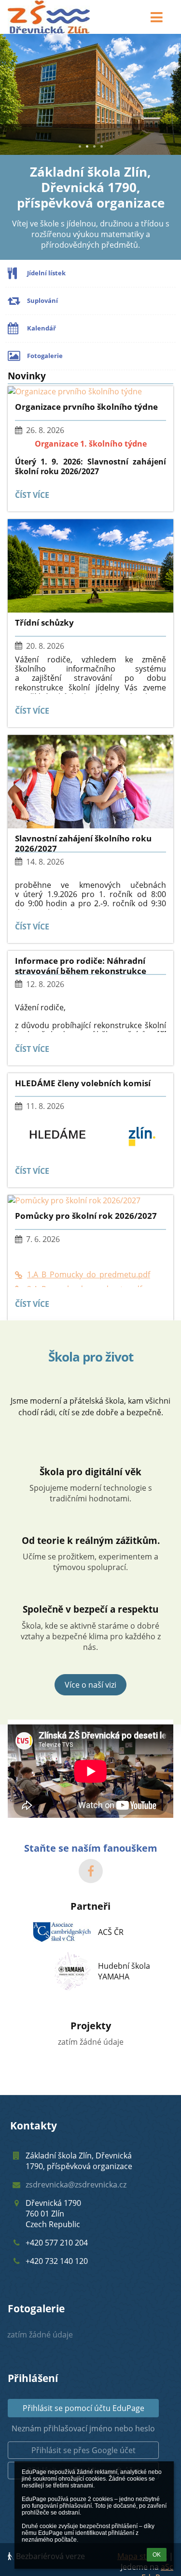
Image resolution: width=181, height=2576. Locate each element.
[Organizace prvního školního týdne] (90, 391)
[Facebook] (91, 1871)
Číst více (34, 497)
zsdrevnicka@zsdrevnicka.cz (76, 2185)
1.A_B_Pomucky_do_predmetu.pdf (89, 1274)
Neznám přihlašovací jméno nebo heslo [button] (83, 2428)
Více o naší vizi (90, 1685)
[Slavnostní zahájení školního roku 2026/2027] (90, 782)
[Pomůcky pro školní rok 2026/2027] (90, 1200)
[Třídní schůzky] (90, 566)
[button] (157, 17)
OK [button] (157, 2555)
